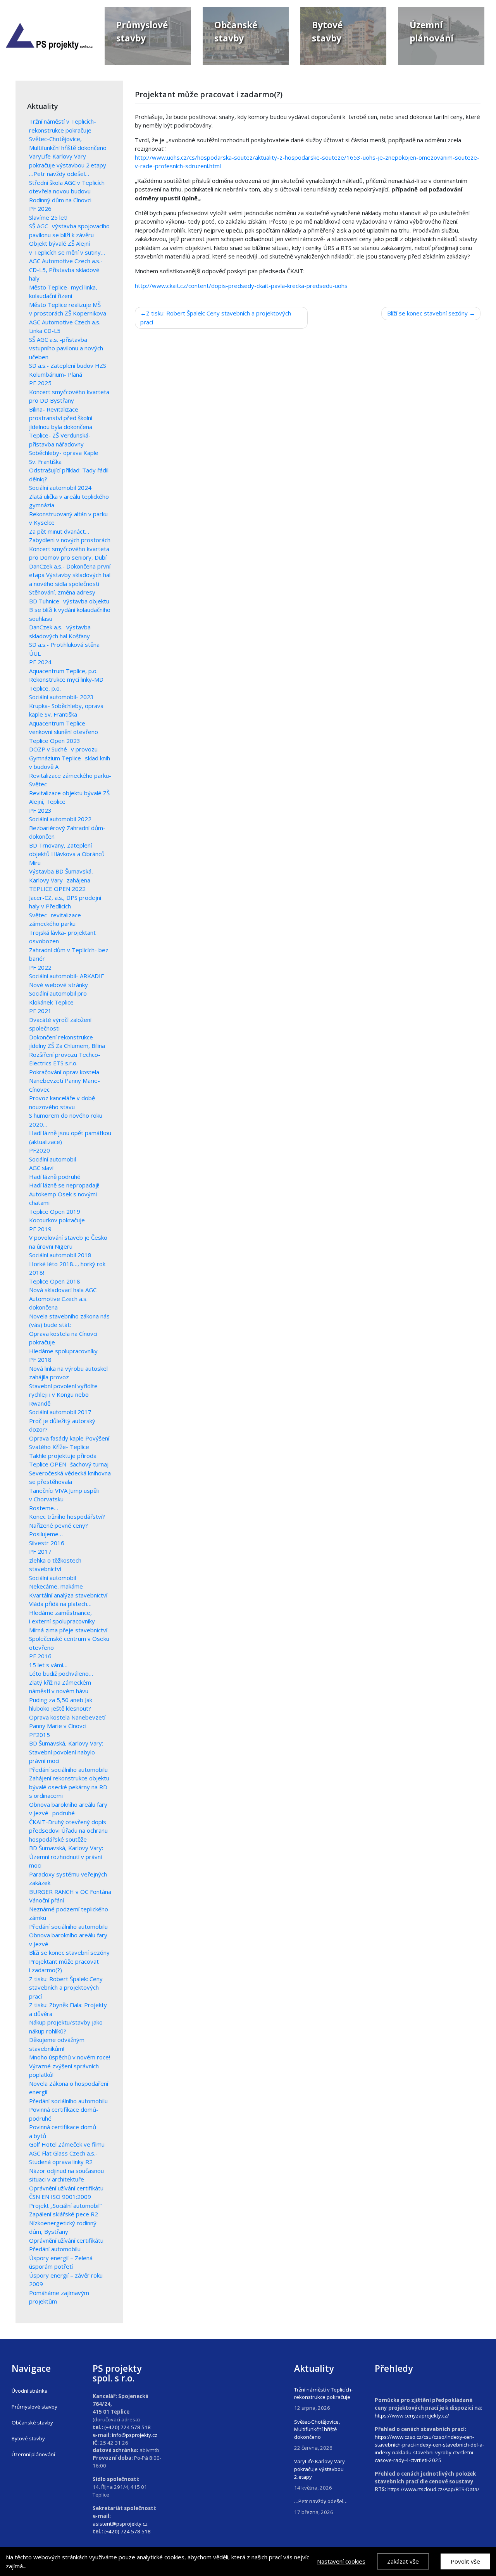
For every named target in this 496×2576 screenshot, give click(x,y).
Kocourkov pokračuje (57, 1220)
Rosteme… (44, 1508)
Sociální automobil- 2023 (61, 697)
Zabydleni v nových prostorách (70, 540)
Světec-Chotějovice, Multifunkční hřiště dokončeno (317, 2430)
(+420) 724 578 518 (127, 2427)
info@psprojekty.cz (135, 2435)
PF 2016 (40, 1656)
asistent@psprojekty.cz (120, 2524)
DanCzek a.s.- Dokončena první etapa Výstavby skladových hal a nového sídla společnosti (70, 575)
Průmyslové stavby (34, 2407)
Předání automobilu (55, 2249)
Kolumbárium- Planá (56, 374)
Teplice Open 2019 (55, 1211)
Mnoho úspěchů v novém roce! (70, 2057)
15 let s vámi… (48, 1665)
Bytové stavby (28, 2438)
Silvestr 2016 (47, 1543)
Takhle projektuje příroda (63, 1456)
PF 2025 (40, 383)
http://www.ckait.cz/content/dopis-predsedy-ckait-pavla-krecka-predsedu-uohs (241, 286)
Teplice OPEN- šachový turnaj (69, 1464)
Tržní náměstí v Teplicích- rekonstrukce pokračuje (323, 2393)
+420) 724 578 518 (128, 2531)
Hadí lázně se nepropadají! (64, 1185)
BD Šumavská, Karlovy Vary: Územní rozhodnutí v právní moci (66, 1857)
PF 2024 (40, 662)
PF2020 (40, 1150)
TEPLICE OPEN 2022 (57, 889)
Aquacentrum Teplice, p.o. (63, 671)
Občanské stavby (32, 2423)
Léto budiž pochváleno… (61, 1673)
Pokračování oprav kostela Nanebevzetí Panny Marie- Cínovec (65, 1081)
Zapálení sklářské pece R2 (64, 2214)
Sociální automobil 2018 (60, 1255)
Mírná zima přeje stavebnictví (68, 1630)
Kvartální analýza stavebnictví (68, 1595)
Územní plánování (33, 2454)
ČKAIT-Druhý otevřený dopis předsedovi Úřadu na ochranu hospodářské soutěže (68, 1831)
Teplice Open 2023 (55, 741)
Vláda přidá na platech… (60, 1604)
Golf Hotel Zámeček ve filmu (67, 2144)
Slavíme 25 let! (48, 217)
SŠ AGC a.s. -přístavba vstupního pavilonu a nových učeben (66, 348)
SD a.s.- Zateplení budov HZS (68, 365)
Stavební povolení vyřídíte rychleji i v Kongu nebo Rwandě (63, 1395)
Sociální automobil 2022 (60, 819)
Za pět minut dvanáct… (59, 531)
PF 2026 (40, 208)
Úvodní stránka (30, 2391)
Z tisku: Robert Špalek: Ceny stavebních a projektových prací (66, 1988)
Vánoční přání (46, 1900)
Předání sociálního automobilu (68, 1770)
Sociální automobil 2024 (60, 488)
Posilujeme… (46, 1534)
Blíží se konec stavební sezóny (69, 1952)
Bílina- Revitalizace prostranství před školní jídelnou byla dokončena (61, 418)
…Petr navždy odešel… (59, 174)
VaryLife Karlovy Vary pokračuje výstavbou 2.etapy (319, 2469)
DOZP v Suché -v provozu (63, 749)
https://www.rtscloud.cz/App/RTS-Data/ (433, 2489)
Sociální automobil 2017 (60, 1412)
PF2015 (40, 1735)
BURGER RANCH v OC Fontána (70, 1892)
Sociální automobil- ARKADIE (67, 976)
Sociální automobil (53, 1159)
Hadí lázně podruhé (55, 1177)
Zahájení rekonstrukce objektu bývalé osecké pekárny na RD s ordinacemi (69, 1787)
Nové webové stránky (59, 985)
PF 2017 (40, 1551)
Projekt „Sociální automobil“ (65, 2206)
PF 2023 (40, 810)
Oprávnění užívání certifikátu (66, 2240)
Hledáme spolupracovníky (63, 1351)
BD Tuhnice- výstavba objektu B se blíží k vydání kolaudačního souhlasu (70, 610)
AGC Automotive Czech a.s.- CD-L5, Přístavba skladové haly (66, 270)
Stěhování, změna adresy (62, 592)
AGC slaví (41, 1168)
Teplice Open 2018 (55, 1281)
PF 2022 (40, 967)
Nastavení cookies (341, 2561)
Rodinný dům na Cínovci (60, 200)
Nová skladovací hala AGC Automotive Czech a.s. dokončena (63, 1298)
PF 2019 (40, 1229)
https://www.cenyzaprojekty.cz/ (412, 2416)
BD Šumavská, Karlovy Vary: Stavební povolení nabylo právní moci (66, 1752)
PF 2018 (40, 1360)
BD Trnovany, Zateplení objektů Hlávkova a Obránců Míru (67, 854)
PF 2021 (40, 1011)
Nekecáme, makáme (56, 1586)
